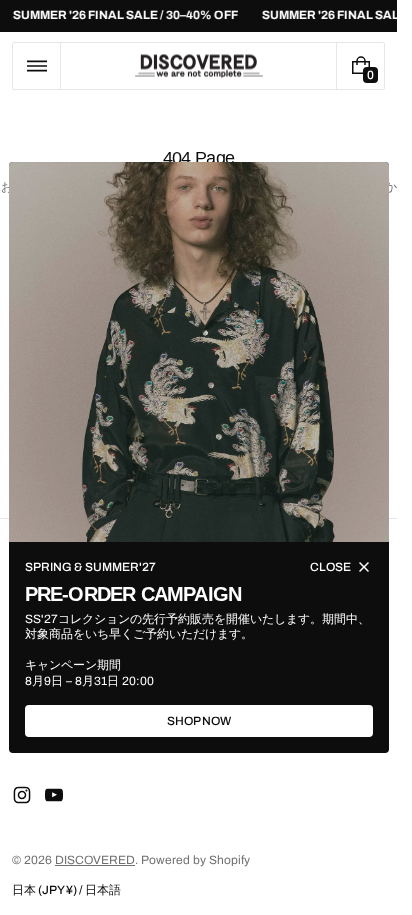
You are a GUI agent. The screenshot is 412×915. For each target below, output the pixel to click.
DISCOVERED (95, 860)
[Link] (198, 16)
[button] (36, 66)
